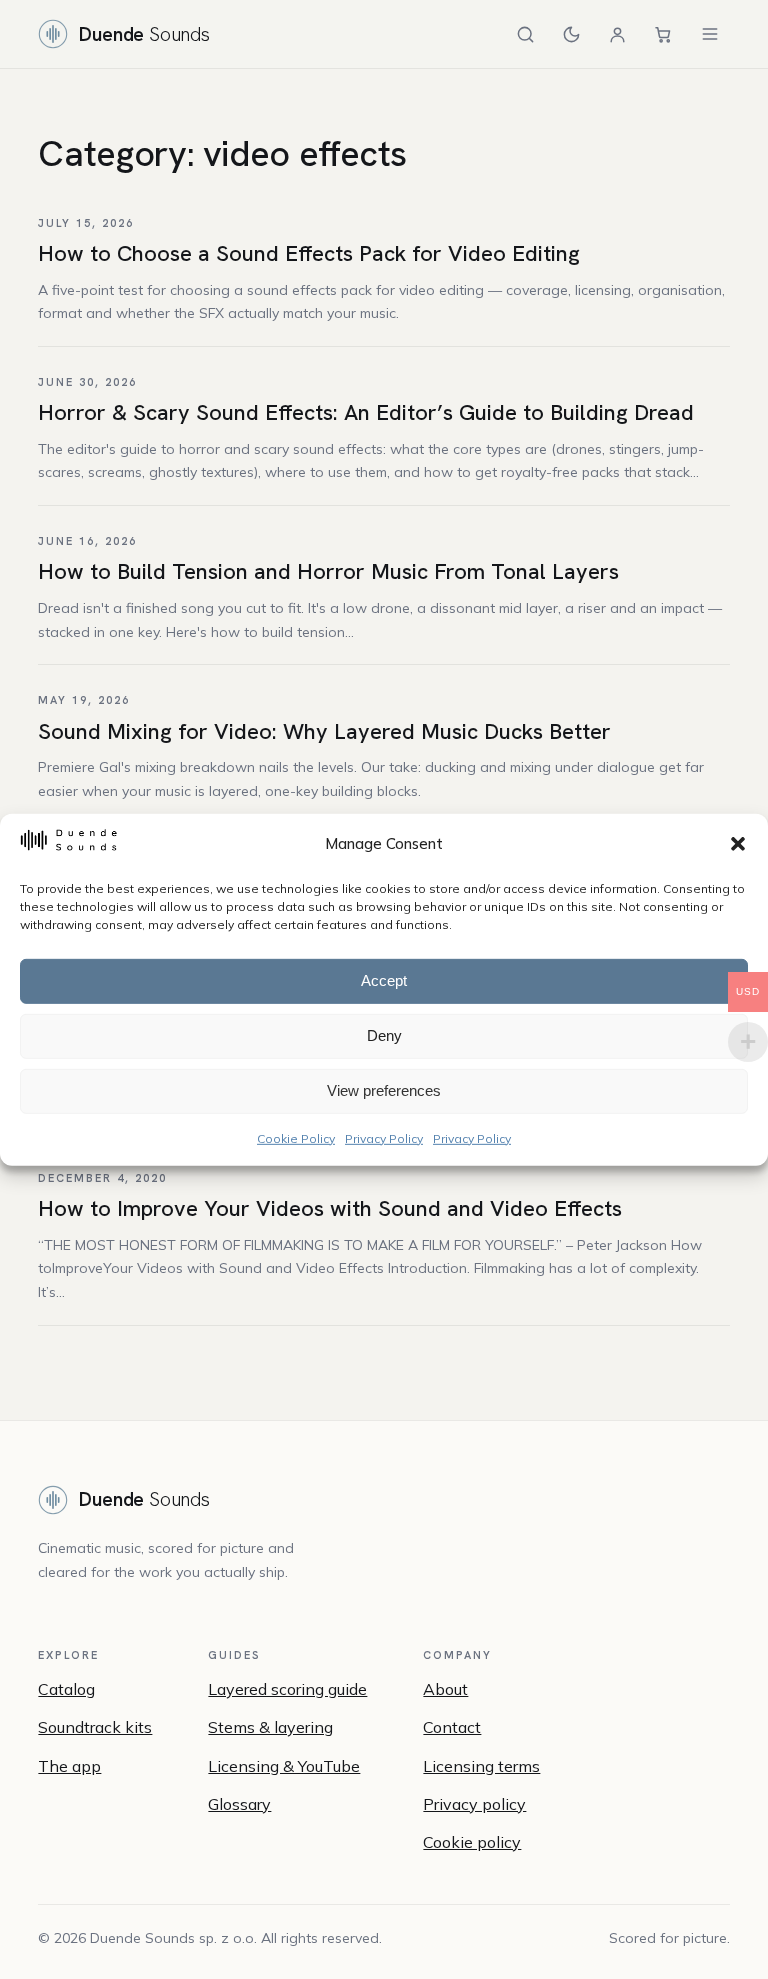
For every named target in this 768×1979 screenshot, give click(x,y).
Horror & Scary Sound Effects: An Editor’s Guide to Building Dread (366, 412)
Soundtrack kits (95, 1727)
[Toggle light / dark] (572, 34)
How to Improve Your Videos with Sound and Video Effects (330, 1208)
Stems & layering (270, 1727)
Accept (384, 980)
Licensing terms (481, 1766)
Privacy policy (474, 1804)
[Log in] (618, 34)
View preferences (384, 1090)
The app (69, 1766)
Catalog (66, 1689)
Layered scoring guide (287, 1689)
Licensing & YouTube (284, 1766)
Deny (384, 1035)
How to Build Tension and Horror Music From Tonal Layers (328, 571)
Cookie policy (472, 1842)
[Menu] (710, 34)
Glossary (239, 1804)
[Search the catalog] (526, 34)
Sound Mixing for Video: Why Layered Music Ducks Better (324, 731)
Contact (452, 1727)
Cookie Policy (296, 1137)
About (445, 1689)
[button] (738, 844)
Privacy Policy (384, 1137)
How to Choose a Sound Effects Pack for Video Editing (309, 253)
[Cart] (664, 34)
